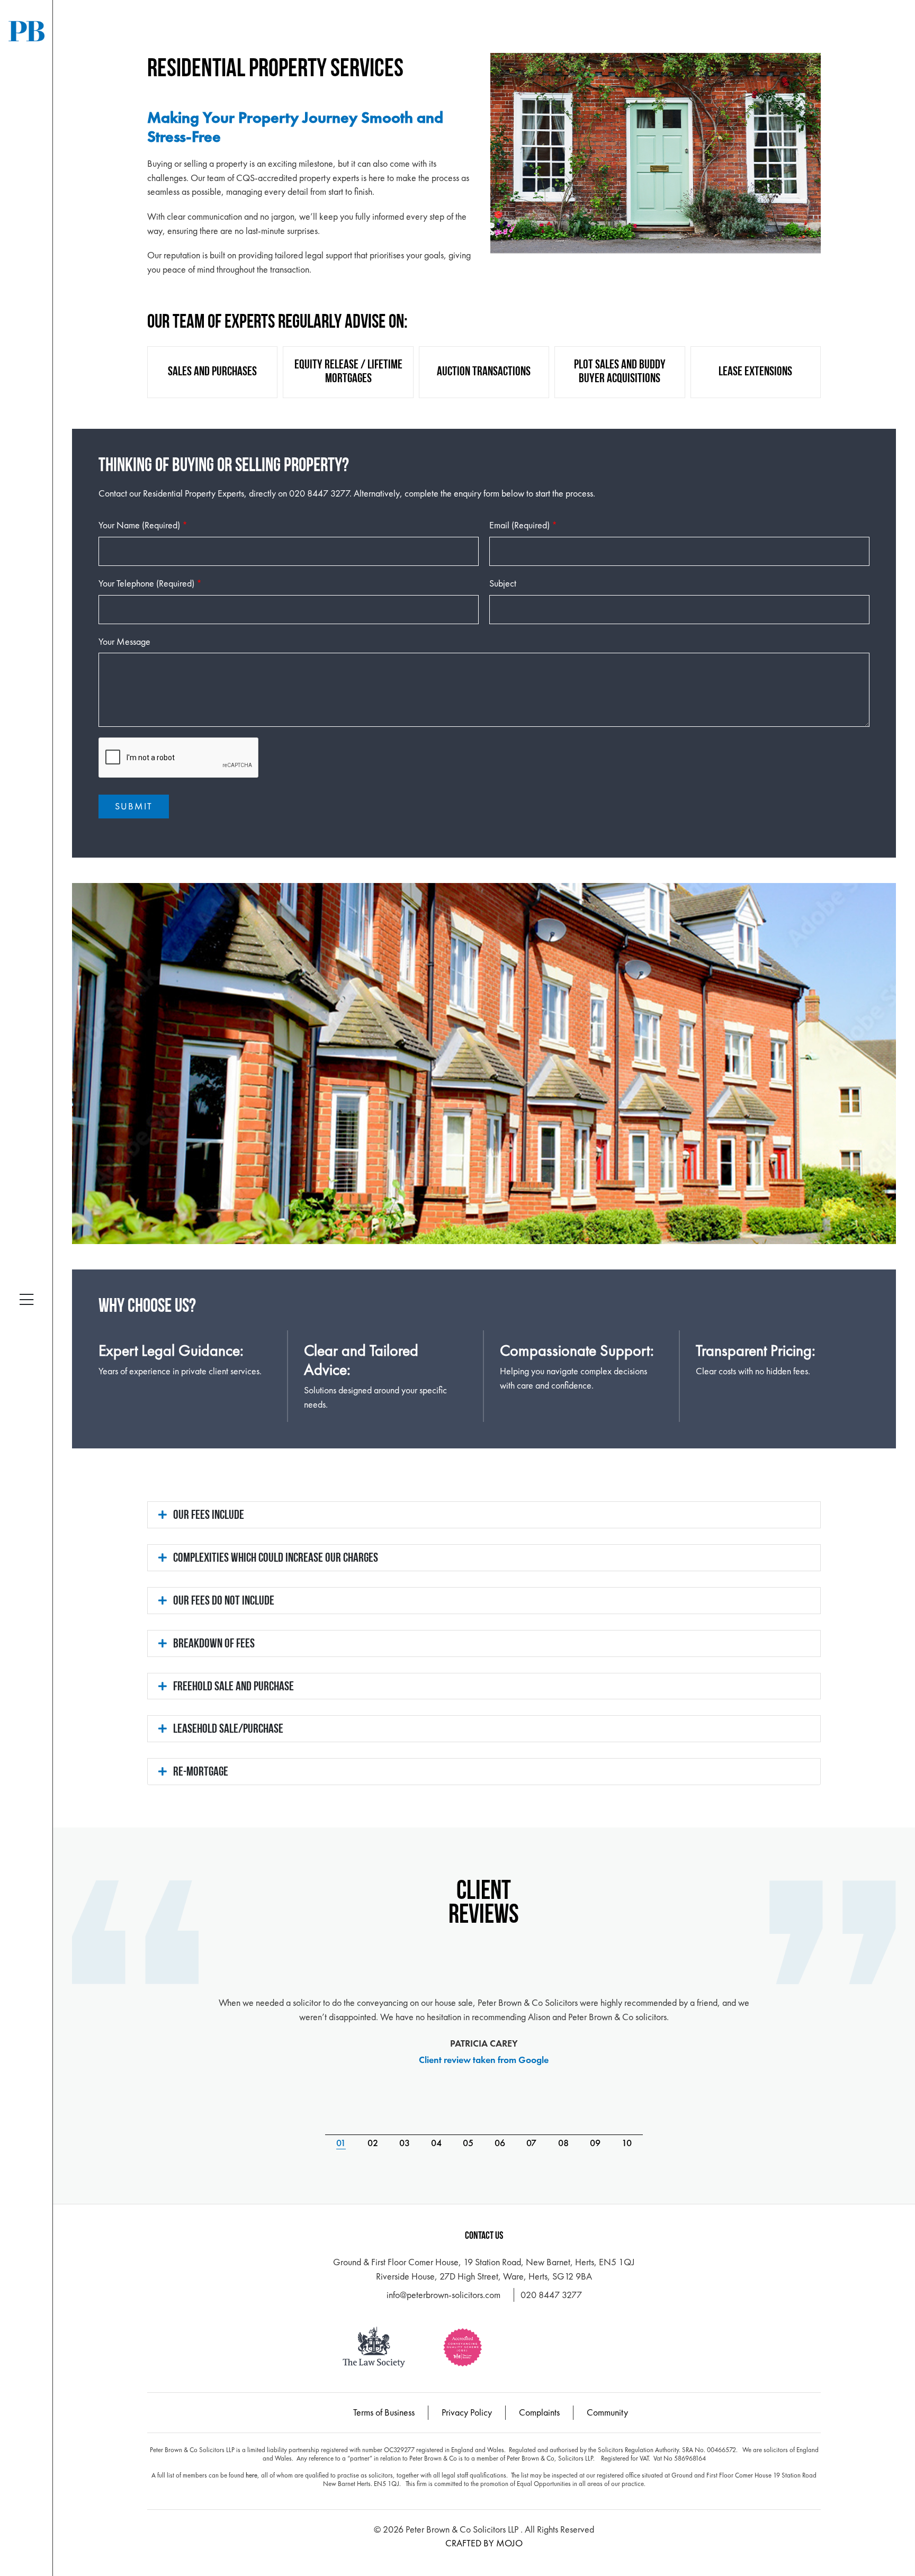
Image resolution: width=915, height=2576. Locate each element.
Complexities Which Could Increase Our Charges (276, 1559)
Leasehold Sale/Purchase (228, 1730)
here (252, 2475)
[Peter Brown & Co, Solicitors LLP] (26, 31)
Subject (503, 583)
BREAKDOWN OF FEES (214, 1644)
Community (607, 2412)
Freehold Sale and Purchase (234, 1687)
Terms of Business (384, 2412)
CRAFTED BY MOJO (484, 2543)
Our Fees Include (209, 1516)
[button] (26, 1300)
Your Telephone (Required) (150, 583)
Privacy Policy (467, 2412)
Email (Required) (523, 525)
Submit (134, 806)
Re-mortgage (201, 1772)
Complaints (539, 2412)
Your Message (124, 641)
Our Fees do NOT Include (224, 1601)
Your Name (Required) (143, 525)
